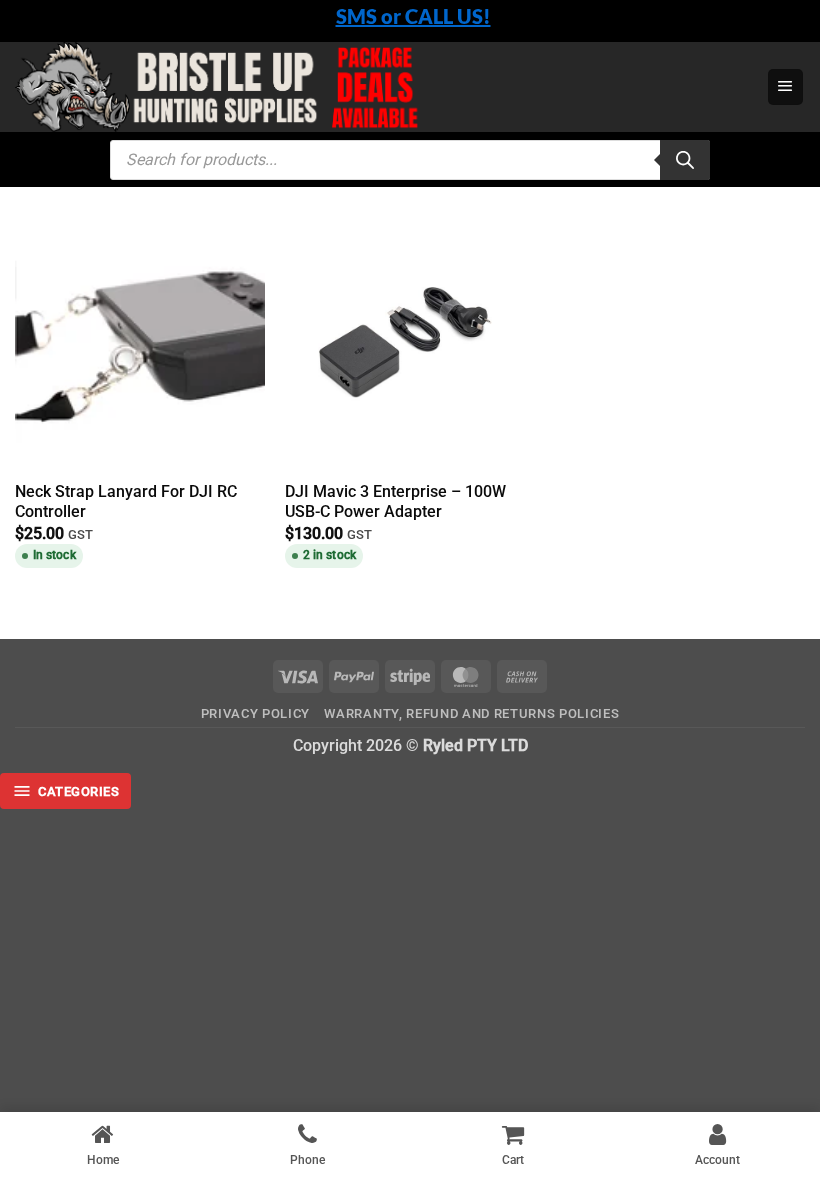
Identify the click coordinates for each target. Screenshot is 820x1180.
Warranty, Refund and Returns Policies (471, 713)
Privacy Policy (255, 713)
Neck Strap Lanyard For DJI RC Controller (126, 502)
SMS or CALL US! (413, 16)
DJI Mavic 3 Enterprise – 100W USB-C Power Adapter (395, 502)
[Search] (685, 160)
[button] (785, 87)
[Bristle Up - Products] (365, 87)
